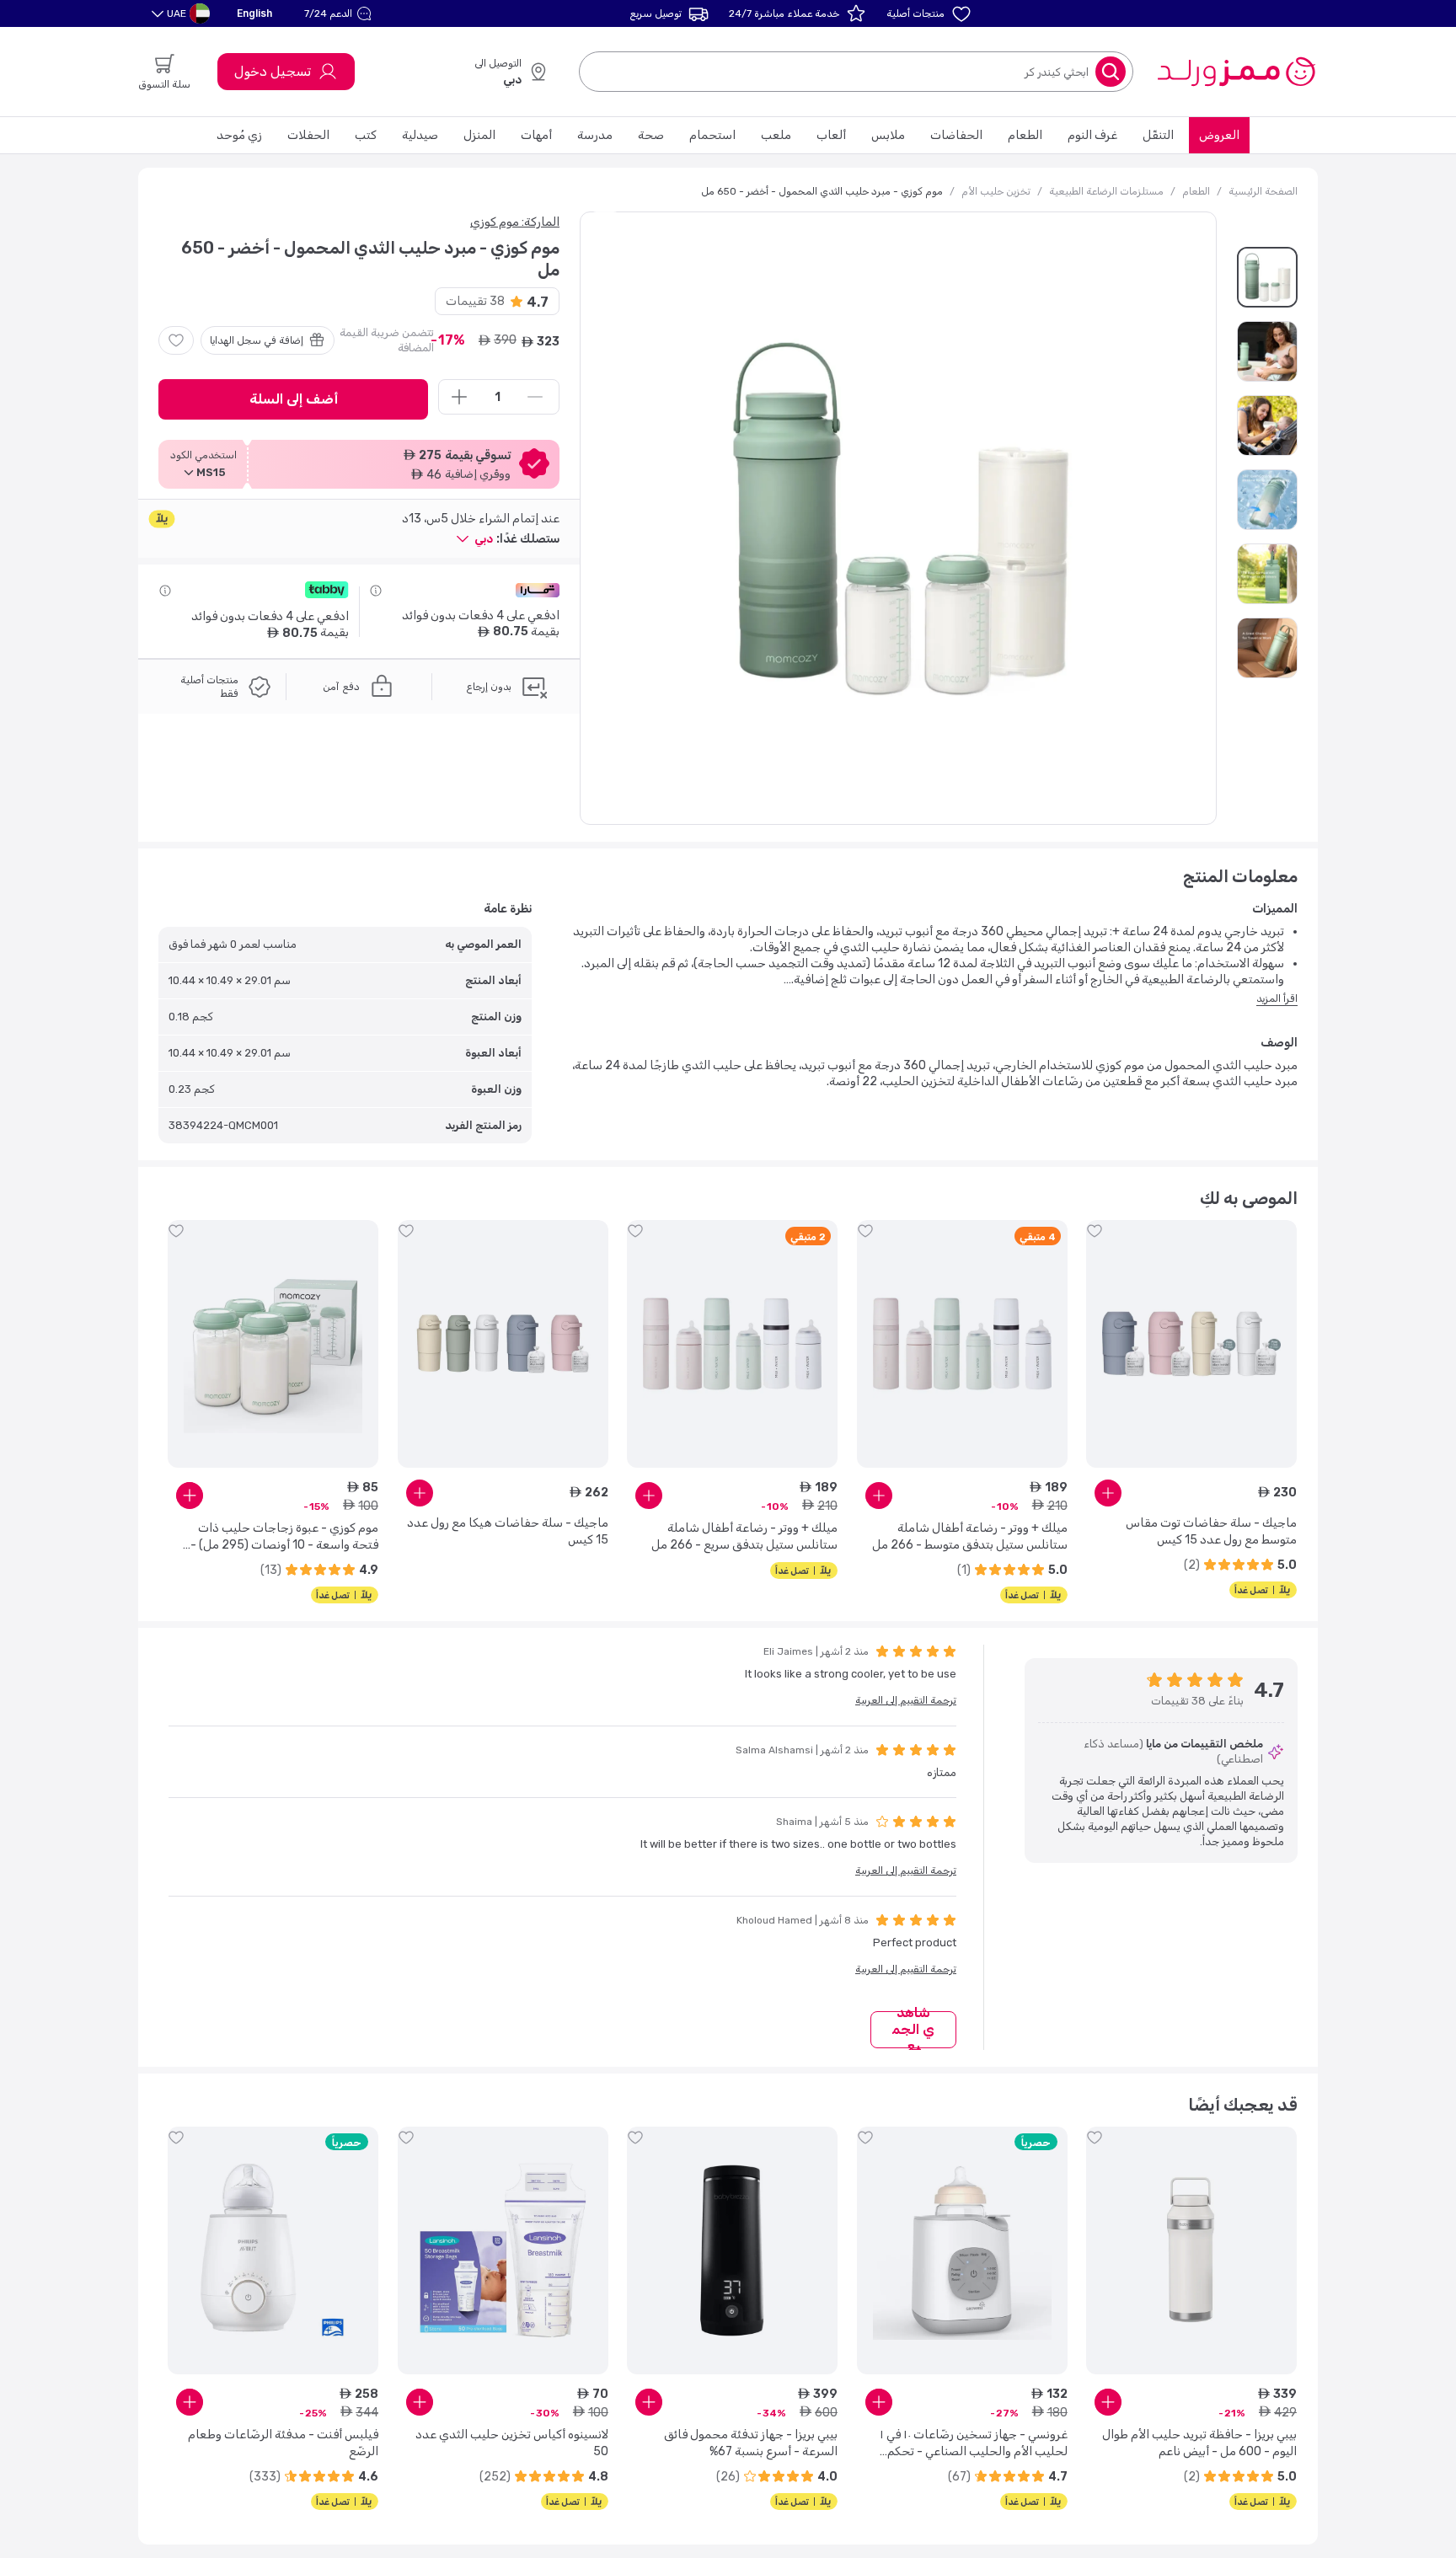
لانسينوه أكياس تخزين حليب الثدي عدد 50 (512, 2443)
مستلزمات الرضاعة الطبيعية (1106, 191)
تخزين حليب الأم (996, 191)
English (254, 13)
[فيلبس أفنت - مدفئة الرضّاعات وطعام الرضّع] (273, 2250)
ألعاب (831, 135)
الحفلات (308, 135)
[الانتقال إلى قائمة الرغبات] (176, 340)
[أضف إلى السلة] (1108, 1493)
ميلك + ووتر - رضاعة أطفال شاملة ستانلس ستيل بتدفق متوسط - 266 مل (970, 1536)
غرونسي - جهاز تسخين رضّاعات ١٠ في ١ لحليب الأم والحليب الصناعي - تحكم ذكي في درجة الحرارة (974, 2444)
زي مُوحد (239, 135)
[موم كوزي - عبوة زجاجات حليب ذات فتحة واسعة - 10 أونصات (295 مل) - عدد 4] (273, 1344)
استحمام (712, 135)
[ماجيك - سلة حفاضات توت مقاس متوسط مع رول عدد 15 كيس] (1191, 1344)
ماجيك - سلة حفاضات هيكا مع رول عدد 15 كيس (508, 1531)
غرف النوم (1092, 135)
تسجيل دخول (273, 71)
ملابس (888, 135)
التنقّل (1158, 135)
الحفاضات (956, 135)
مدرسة (595, 135)
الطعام (1025, 135)
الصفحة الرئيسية (1263, 191)
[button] (340, 13)
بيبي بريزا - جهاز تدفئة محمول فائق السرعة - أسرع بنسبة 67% (751, 2443)
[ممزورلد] (1236, 72)
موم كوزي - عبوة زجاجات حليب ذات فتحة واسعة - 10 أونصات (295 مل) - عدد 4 (284, 1537)
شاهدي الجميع (913, 2030)
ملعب (776, 135)
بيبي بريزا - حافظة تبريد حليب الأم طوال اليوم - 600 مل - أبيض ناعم (1199, 2443)
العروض (1219, 135)
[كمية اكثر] (459, 397)
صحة (651, 135)
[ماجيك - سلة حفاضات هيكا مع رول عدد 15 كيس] (503, 1344)
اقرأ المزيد (1277, 998)
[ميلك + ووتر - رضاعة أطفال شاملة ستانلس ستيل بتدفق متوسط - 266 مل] (962, 1344)
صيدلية (420, 135)
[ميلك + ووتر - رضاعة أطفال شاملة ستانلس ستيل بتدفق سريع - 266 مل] (732, 1344)
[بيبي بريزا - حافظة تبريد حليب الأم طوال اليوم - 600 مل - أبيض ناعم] (1191, 2250)
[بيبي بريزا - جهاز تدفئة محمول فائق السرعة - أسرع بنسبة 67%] (732, 2250)
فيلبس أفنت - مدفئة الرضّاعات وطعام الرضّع (283, 2443)
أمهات (536, 135)
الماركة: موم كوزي (515, 222)
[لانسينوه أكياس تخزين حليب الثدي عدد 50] (503, 2250)
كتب (366, 135)
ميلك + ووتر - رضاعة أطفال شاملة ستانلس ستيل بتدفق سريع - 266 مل (744, 1536)
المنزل (479, 135)
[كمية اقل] (535, 397)
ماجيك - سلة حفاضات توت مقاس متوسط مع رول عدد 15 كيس (1211, 1531)
